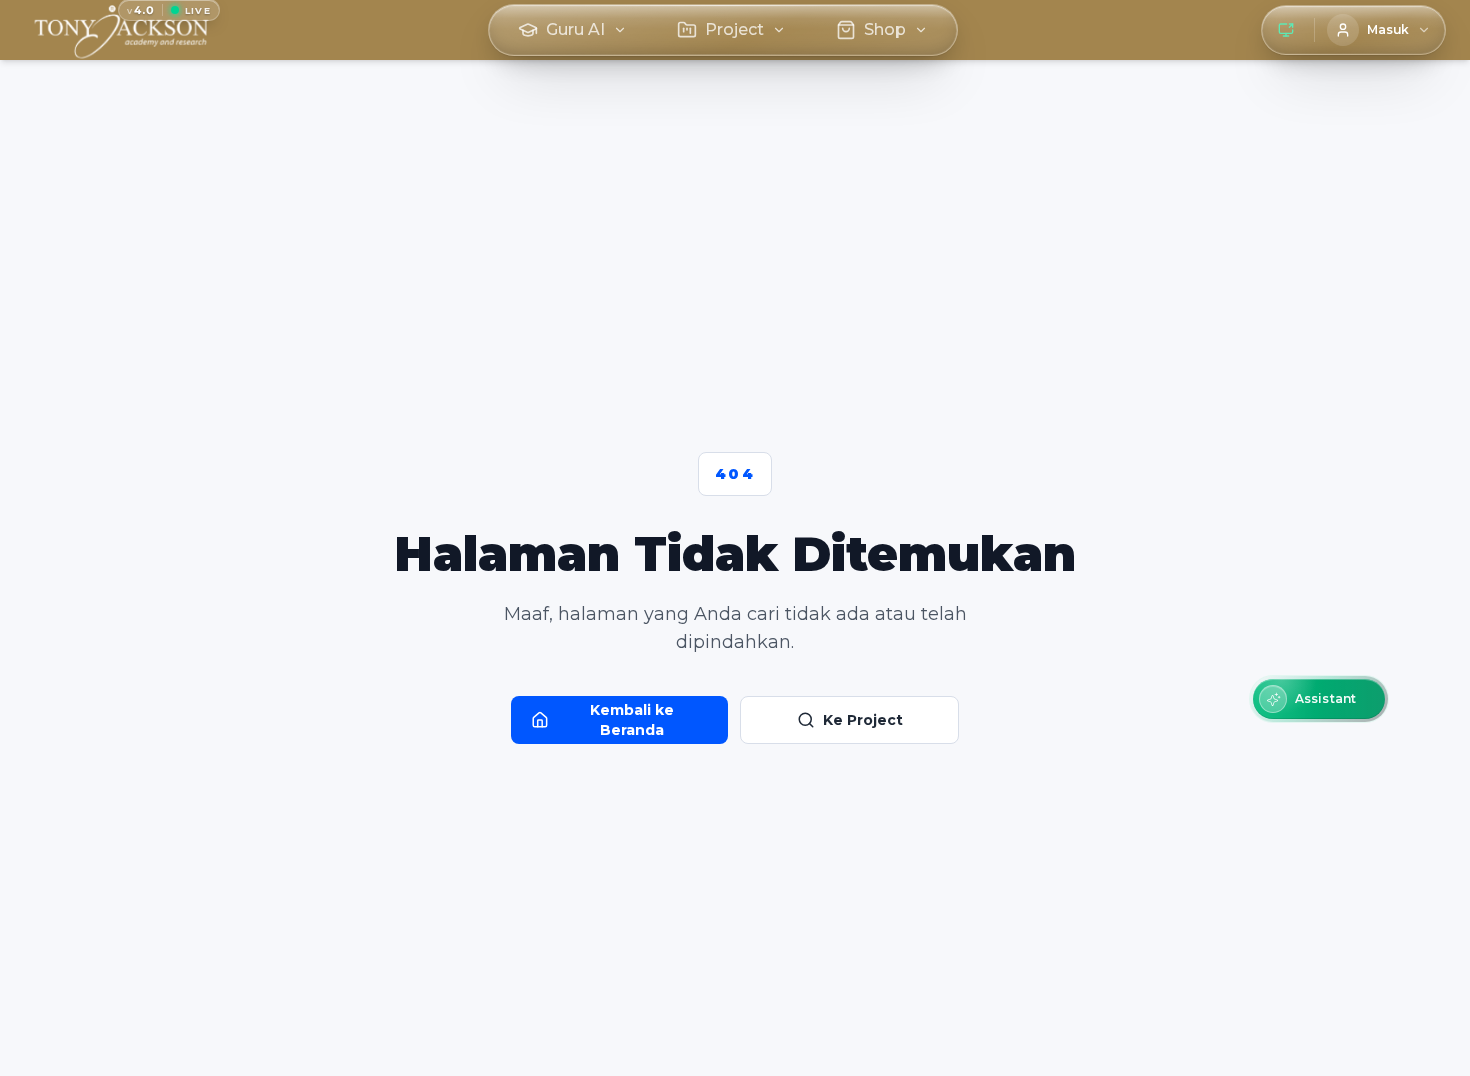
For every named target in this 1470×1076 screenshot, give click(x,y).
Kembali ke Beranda (632, 720)
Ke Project (863, 720)
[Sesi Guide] (1286, 30)
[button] (1319, 699)
